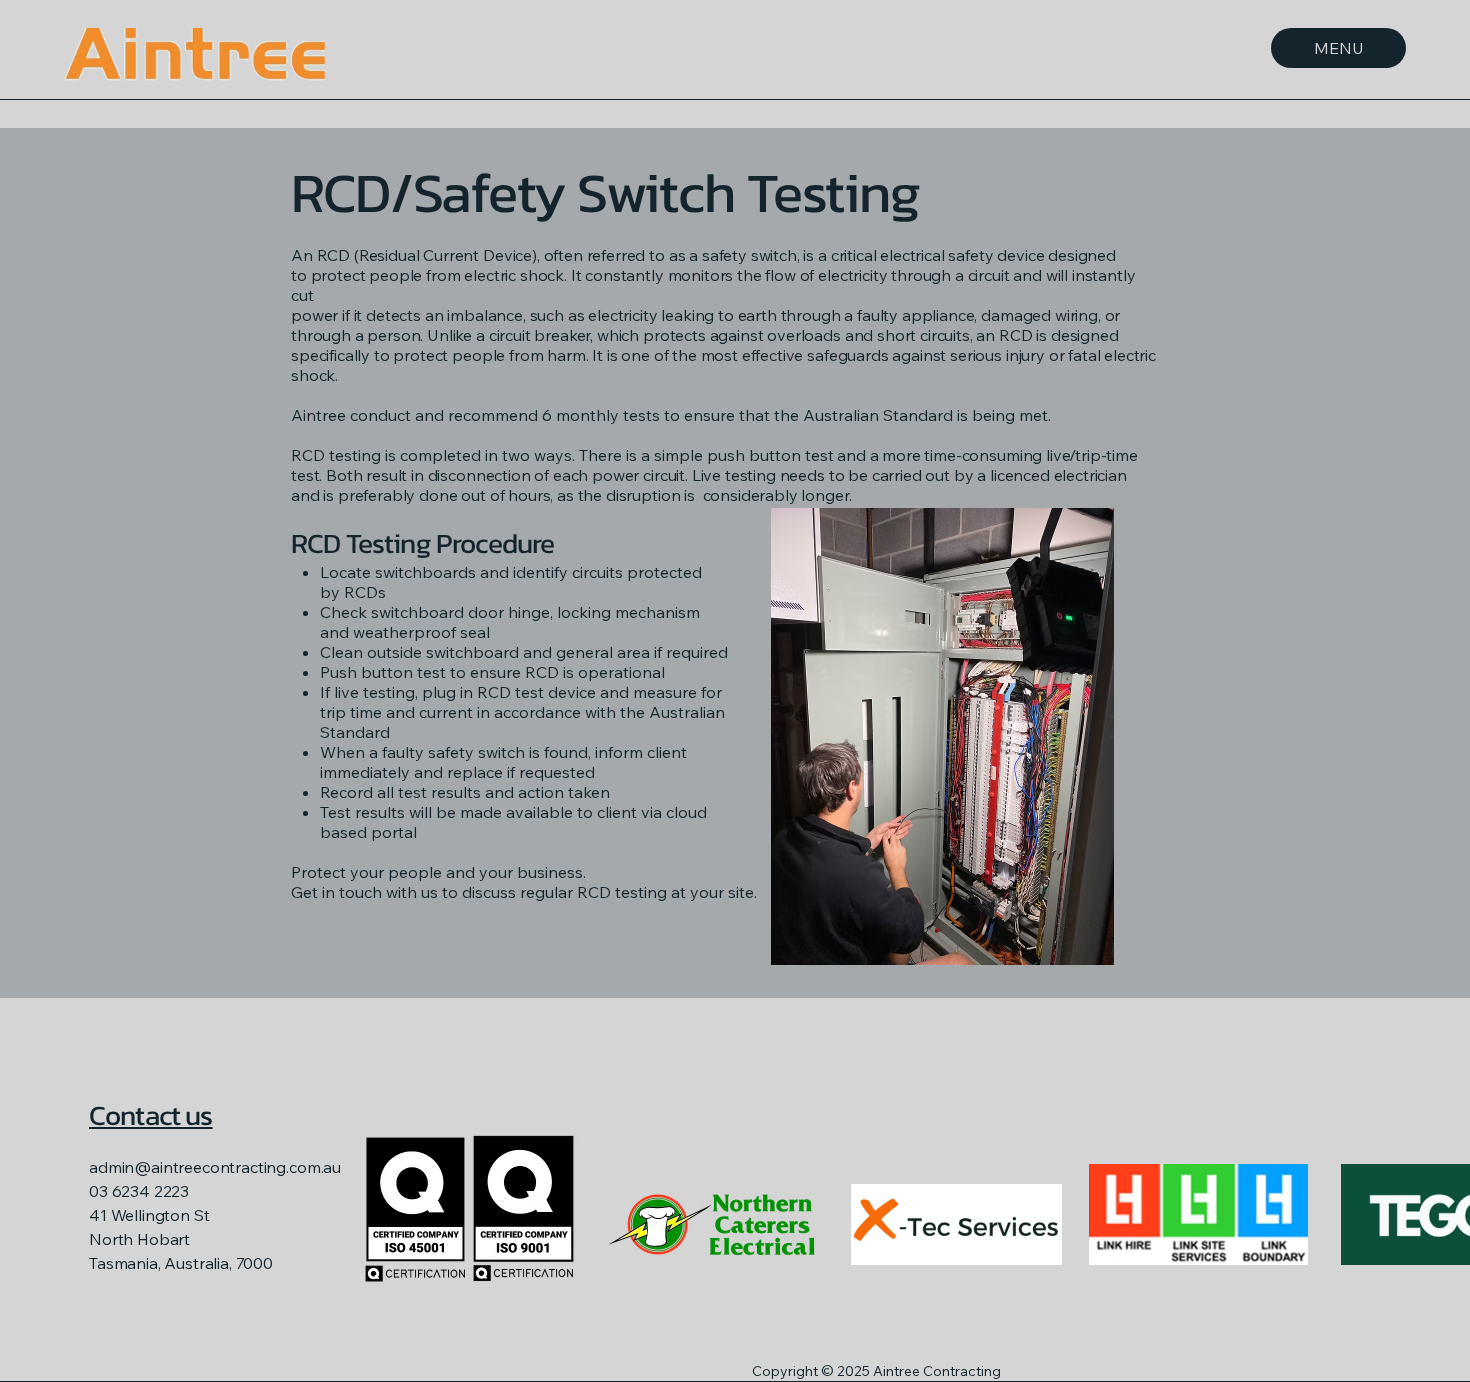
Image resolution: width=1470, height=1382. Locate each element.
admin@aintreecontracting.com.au (215, 1167)
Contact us (151, 1115)
